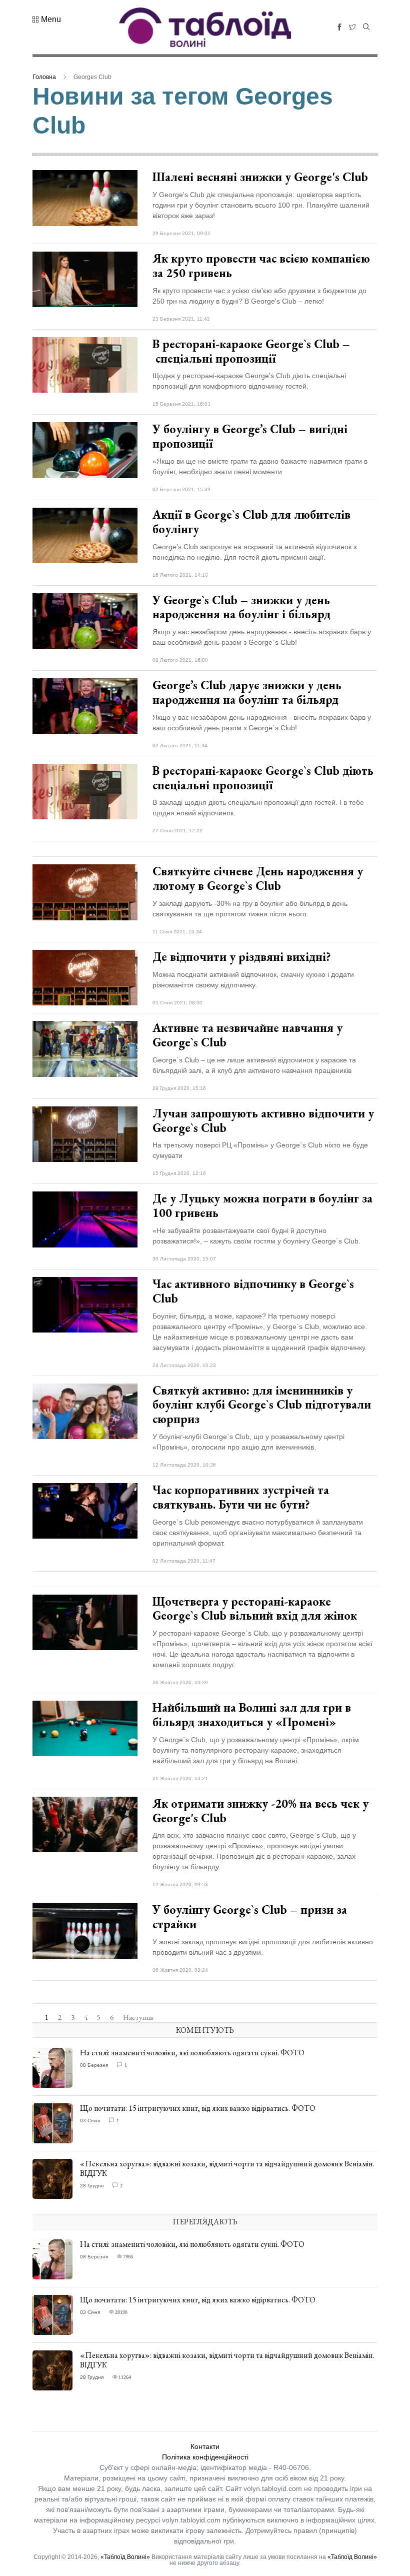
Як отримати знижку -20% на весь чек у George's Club (260, 1811)
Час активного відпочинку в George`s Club (253, 1291)
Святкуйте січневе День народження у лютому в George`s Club (258, 878)
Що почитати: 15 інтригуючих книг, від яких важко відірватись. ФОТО (198, 2108)
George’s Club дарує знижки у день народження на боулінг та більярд (247, 692)
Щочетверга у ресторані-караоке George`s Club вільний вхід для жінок (255, 1609)
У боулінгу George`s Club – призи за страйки (250, 1917)
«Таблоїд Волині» (125, 2557)
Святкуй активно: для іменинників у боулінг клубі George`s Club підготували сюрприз (262, 1405)
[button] (47, 20)
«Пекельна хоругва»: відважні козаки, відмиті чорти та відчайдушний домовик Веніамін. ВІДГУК (227, 2168)
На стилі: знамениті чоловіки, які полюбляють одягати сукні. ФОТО (192, 2053)
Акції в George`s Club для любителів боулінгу (251, 522)
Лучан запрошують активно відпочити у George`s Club (263, 1120)
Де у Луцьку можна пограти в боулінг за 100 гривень (262, 1205)
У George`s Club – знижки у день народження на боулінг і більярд (243, 607)
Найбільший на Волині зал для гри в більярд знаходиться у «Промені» (252, 1715)
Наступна (138, 2017)
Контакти (205, 2446)
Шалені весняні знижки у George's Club (260, 177)
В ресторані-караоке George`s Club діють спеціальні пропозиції (263, 778)
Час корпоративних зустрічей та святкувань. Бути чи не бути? (241, 1497)
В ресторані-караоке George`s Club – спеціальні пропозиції (251, 351)
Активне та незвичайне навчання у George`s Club (247, 1035)
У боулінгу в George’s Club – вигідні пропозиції (250, 436)
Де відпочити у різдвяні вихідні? (242, 957)
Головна (44, 77)
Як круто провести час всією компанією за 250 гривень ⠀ (261, 266)
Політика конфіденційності (205, 2457)
